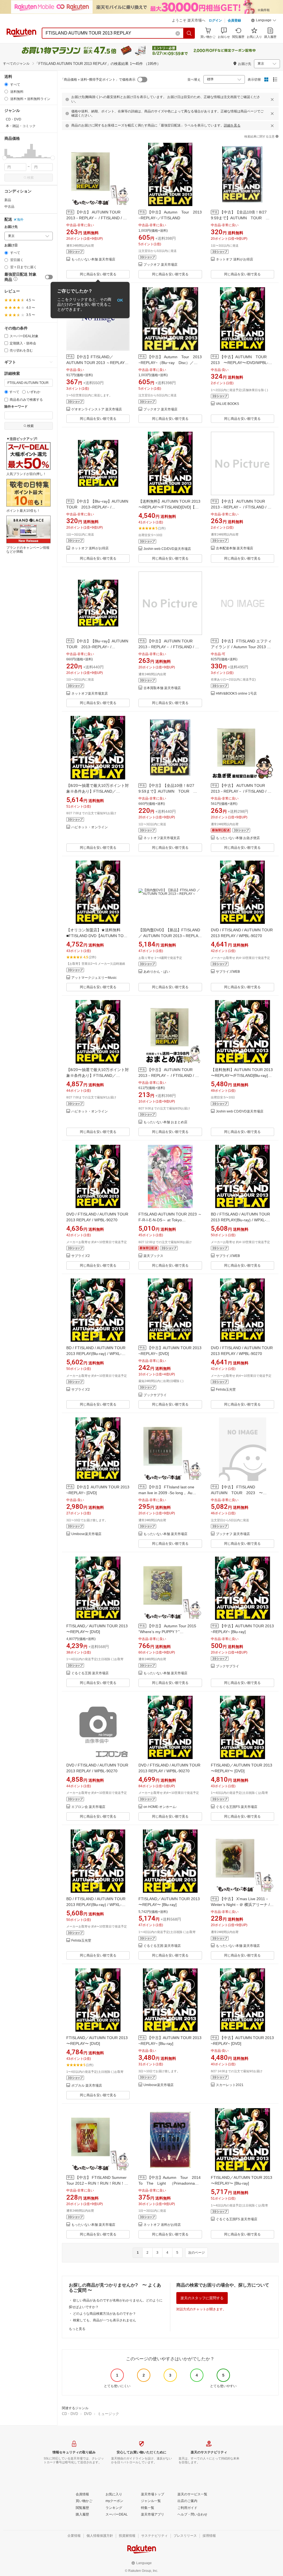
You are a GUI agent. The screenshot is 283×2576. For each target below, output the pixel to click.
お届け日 (11, 245)
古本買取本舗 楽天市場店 (162, 688)
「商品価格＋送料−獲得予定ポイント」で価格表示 (98, 80)
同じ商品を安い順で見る (98, 274)
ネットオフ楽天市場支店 (90, 694)
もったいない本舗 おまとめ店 (165, 1122)
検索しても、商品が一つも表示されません (104, 2320)
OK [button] (120, 300)
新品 (8, 200)
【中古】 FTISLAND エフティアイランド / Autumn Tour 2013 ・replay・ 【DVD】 (241, 647)
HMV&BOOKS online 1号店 (236, 694)
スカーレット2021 (230, 2085)
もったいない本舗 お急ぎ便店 (238, 838)
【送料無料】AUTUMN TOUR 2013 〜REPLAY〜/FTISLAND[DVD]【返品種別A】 (169, 507)
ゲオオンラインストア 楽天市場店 (97, 409)
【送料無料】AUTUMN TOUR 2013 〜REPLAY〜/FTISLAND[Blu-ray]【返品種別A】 (242, 1075)
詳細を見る (232, 125)
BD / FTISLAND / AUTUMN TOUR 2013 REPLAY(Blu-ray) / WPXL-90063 (240, 1220)
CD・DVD (70, 2414)
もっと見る (77, 2329)
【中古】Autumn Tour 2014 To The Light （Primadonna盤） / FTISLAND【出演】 (171, 2183)
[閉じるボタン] (272, 99)
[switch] (49, 277)
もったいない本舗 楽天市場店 (93, 259)
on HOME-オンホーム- (160, 1807)
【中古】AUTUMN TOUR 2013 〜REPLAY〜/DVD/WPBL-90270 (241, 363)
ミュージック (108, 2414)
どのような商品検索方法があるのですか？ (104, 2314)
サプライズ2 (81, 1256)
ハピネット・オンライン (90, 827)
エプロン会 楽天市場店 (88, 1807)
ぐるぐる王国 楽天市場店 (90, 1673)
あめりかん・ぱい (157, 972)
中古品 (9, 207)
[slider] (5, 158)
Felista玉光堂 (226, 1390)
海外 (20, 220)
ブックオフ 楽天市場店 (160, 265)
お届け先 (11, 227)
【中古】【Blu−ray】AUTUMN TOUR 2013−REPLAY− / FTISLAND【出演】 (99, 507)
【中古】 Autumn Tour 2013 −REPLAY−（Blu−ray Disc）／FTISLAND (172, 363)
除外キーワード (16, 407)
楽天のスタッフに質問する (202, 2298)
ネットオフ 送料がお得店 (234, 259)
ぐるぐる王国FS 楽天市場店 (237, 1807)
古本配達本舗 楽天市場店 (234, 548)
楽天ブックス (153, 1256)
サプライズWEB (228, 972)
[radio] (6, 84)
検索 (30, 178)
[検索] (189, 33)
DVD (88, 2414)
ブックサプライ (155, 1395)
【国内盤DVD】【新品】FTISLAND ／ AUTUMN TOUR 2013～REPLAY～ (169, 936)
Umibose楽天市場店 (86, 1534)
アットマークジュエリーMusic (94, 978)
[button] (264, 21)
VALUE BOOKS (227, 404)
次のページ (196, 2253)
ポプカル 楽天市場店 (87, 2086)
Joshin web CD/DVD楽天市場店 (167, 549)
